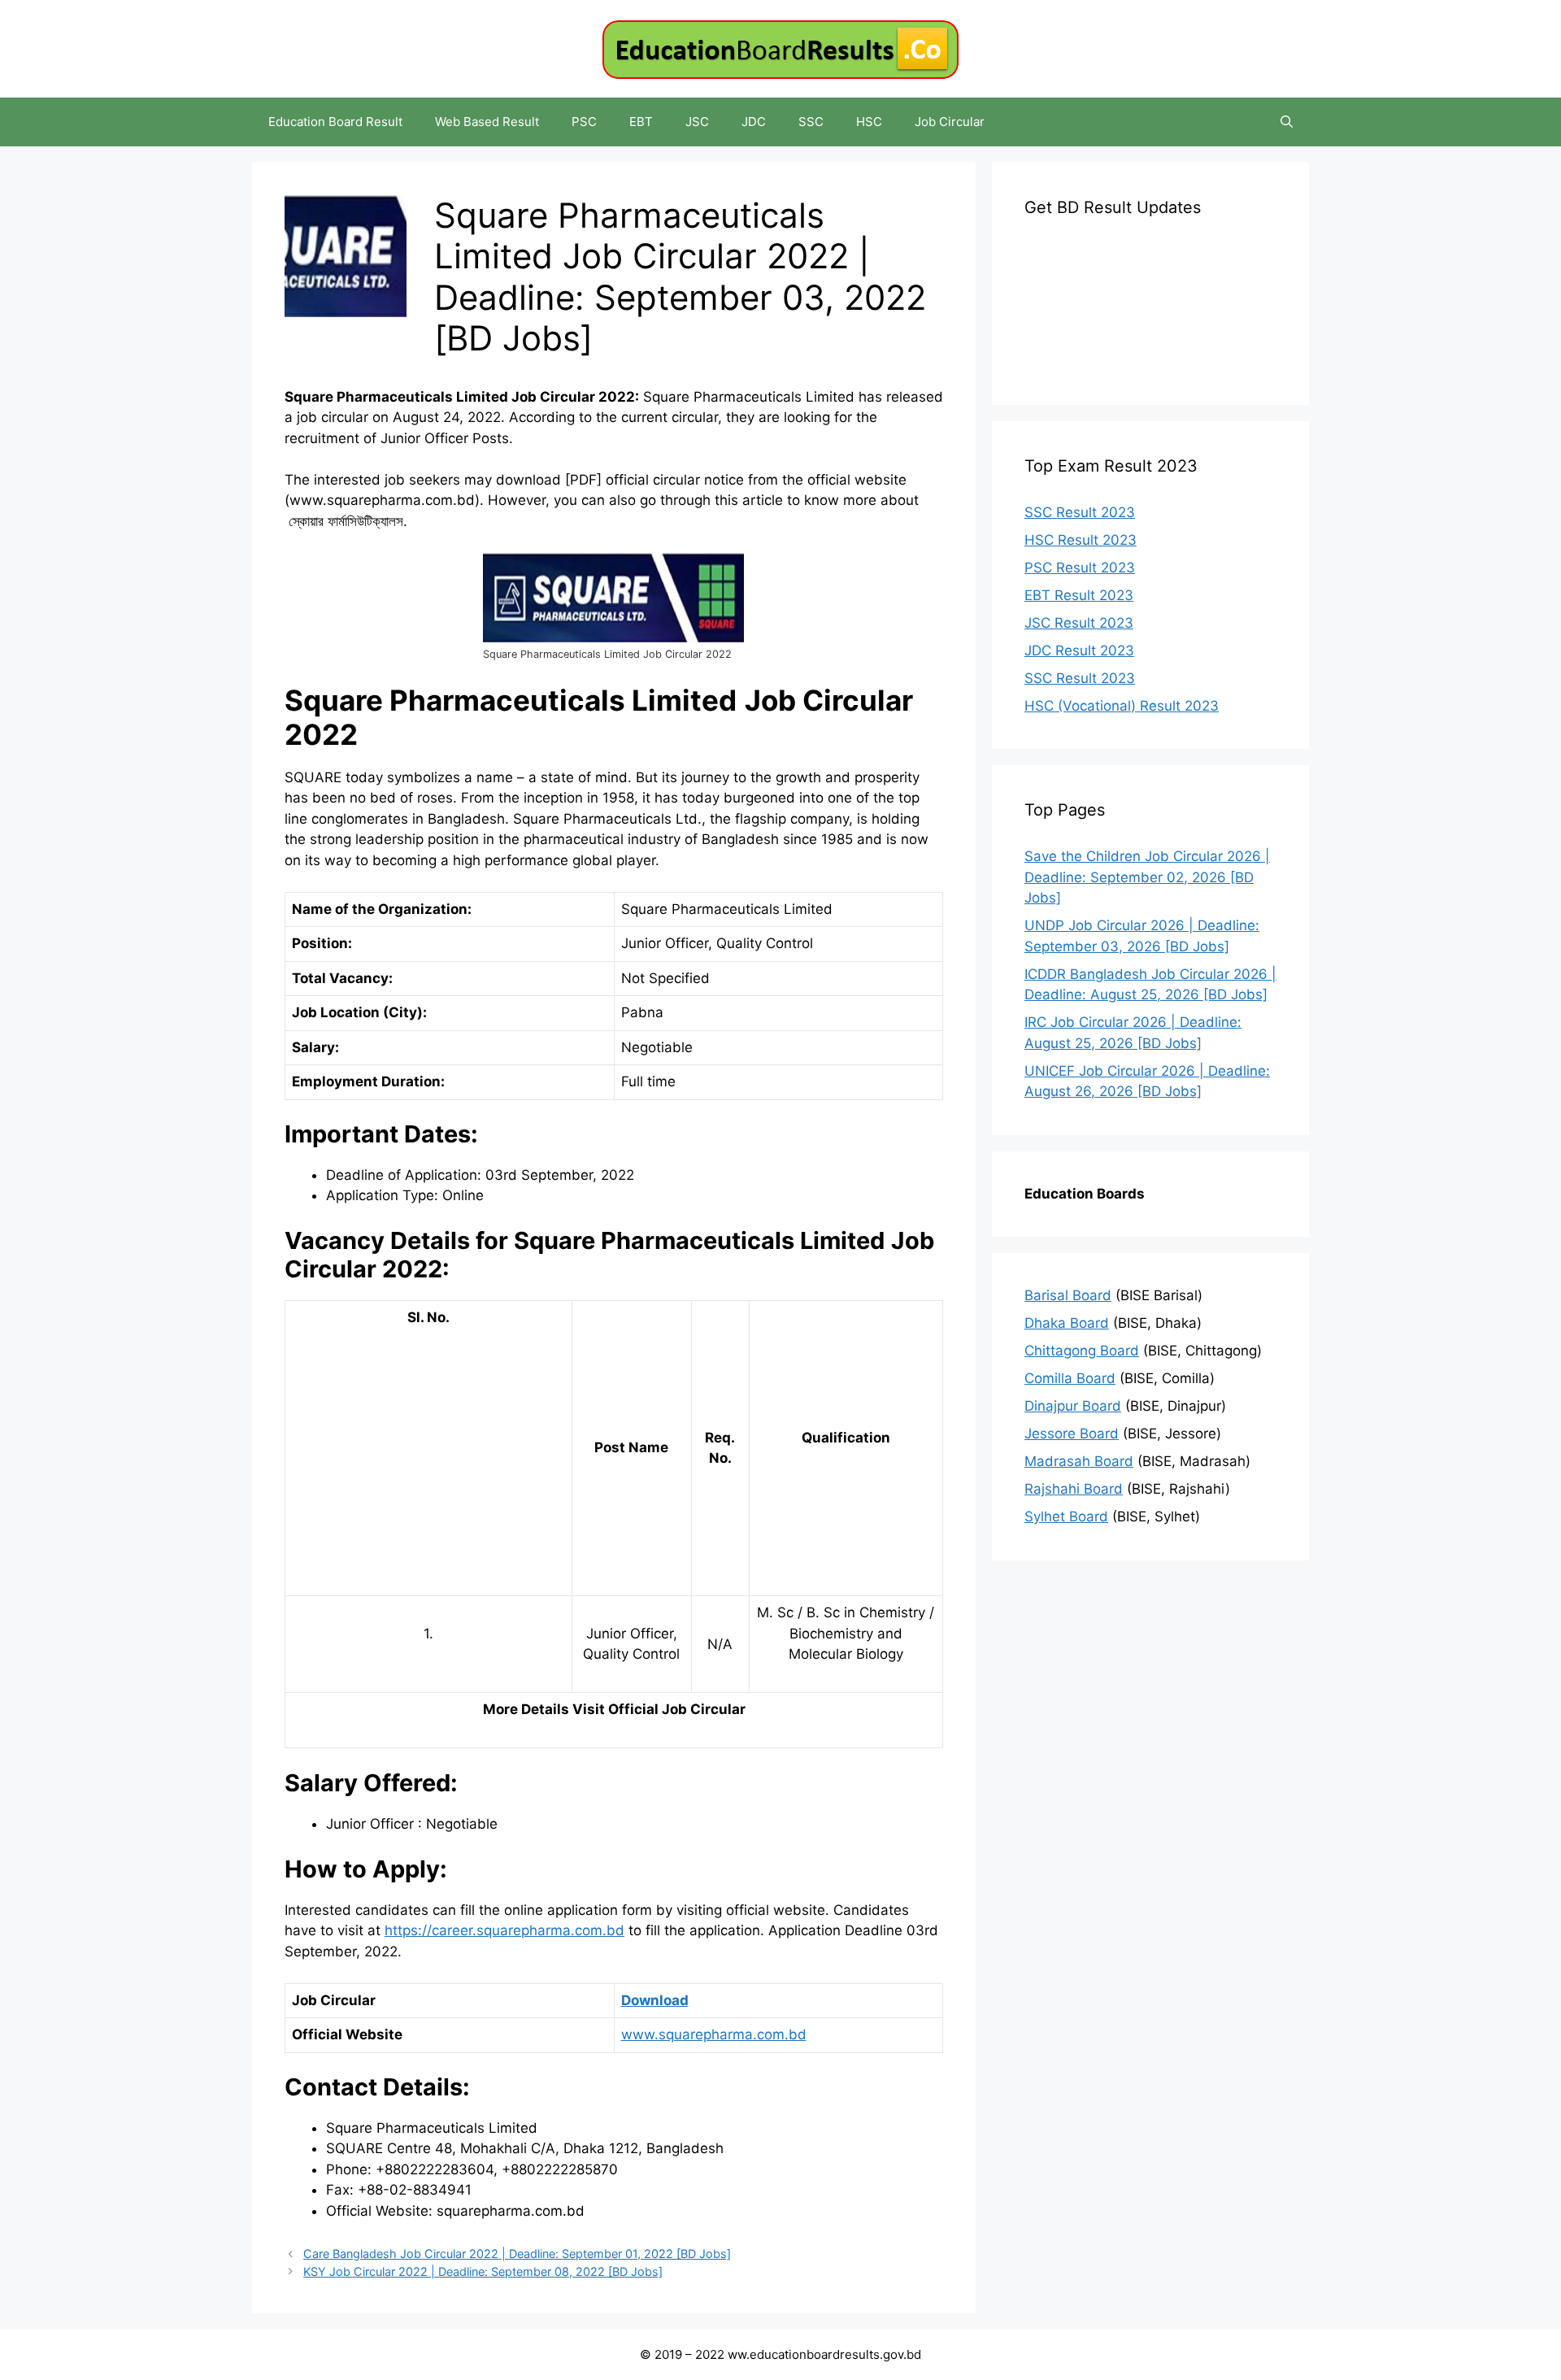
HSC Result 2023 (1081, 540)
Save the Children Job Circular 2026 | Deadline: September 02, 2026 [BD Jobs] (1147, 877)
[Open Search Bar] (1287, 122)
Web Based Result (487, 122)
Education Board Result (335, 122)
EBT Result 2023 (1079, 595)
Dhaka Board (1067, 1323)
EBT (641, 122)
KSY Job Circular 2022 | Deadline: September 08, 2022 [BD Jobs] (483, 2271)
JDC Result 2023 (1079, 650)
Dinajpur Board (1073, 1406)
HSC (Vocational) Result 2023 (1122, 706)
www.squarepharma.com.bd (714, 2034)
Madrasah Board (1079, 1461)
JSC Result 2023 (1079, 623)
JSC (697, 122)
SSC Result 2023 (1080, 512)
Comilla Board (1070, 1378)
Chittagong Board (1082, 1351)
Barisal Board (1068, 1295)
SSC (811, 122)
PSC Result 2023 (1080, 568)
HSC (869, 122)
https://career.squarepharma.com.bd (504, 1930)
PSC (584, 122)
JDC (754, 122)
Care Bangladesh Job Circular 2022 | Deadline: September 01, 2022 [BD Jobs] (517, 2254)
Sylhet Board (1066, 1516)
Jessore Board (1072, 1434)
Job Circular (950, 122)
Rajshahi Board (1074, 1489)
